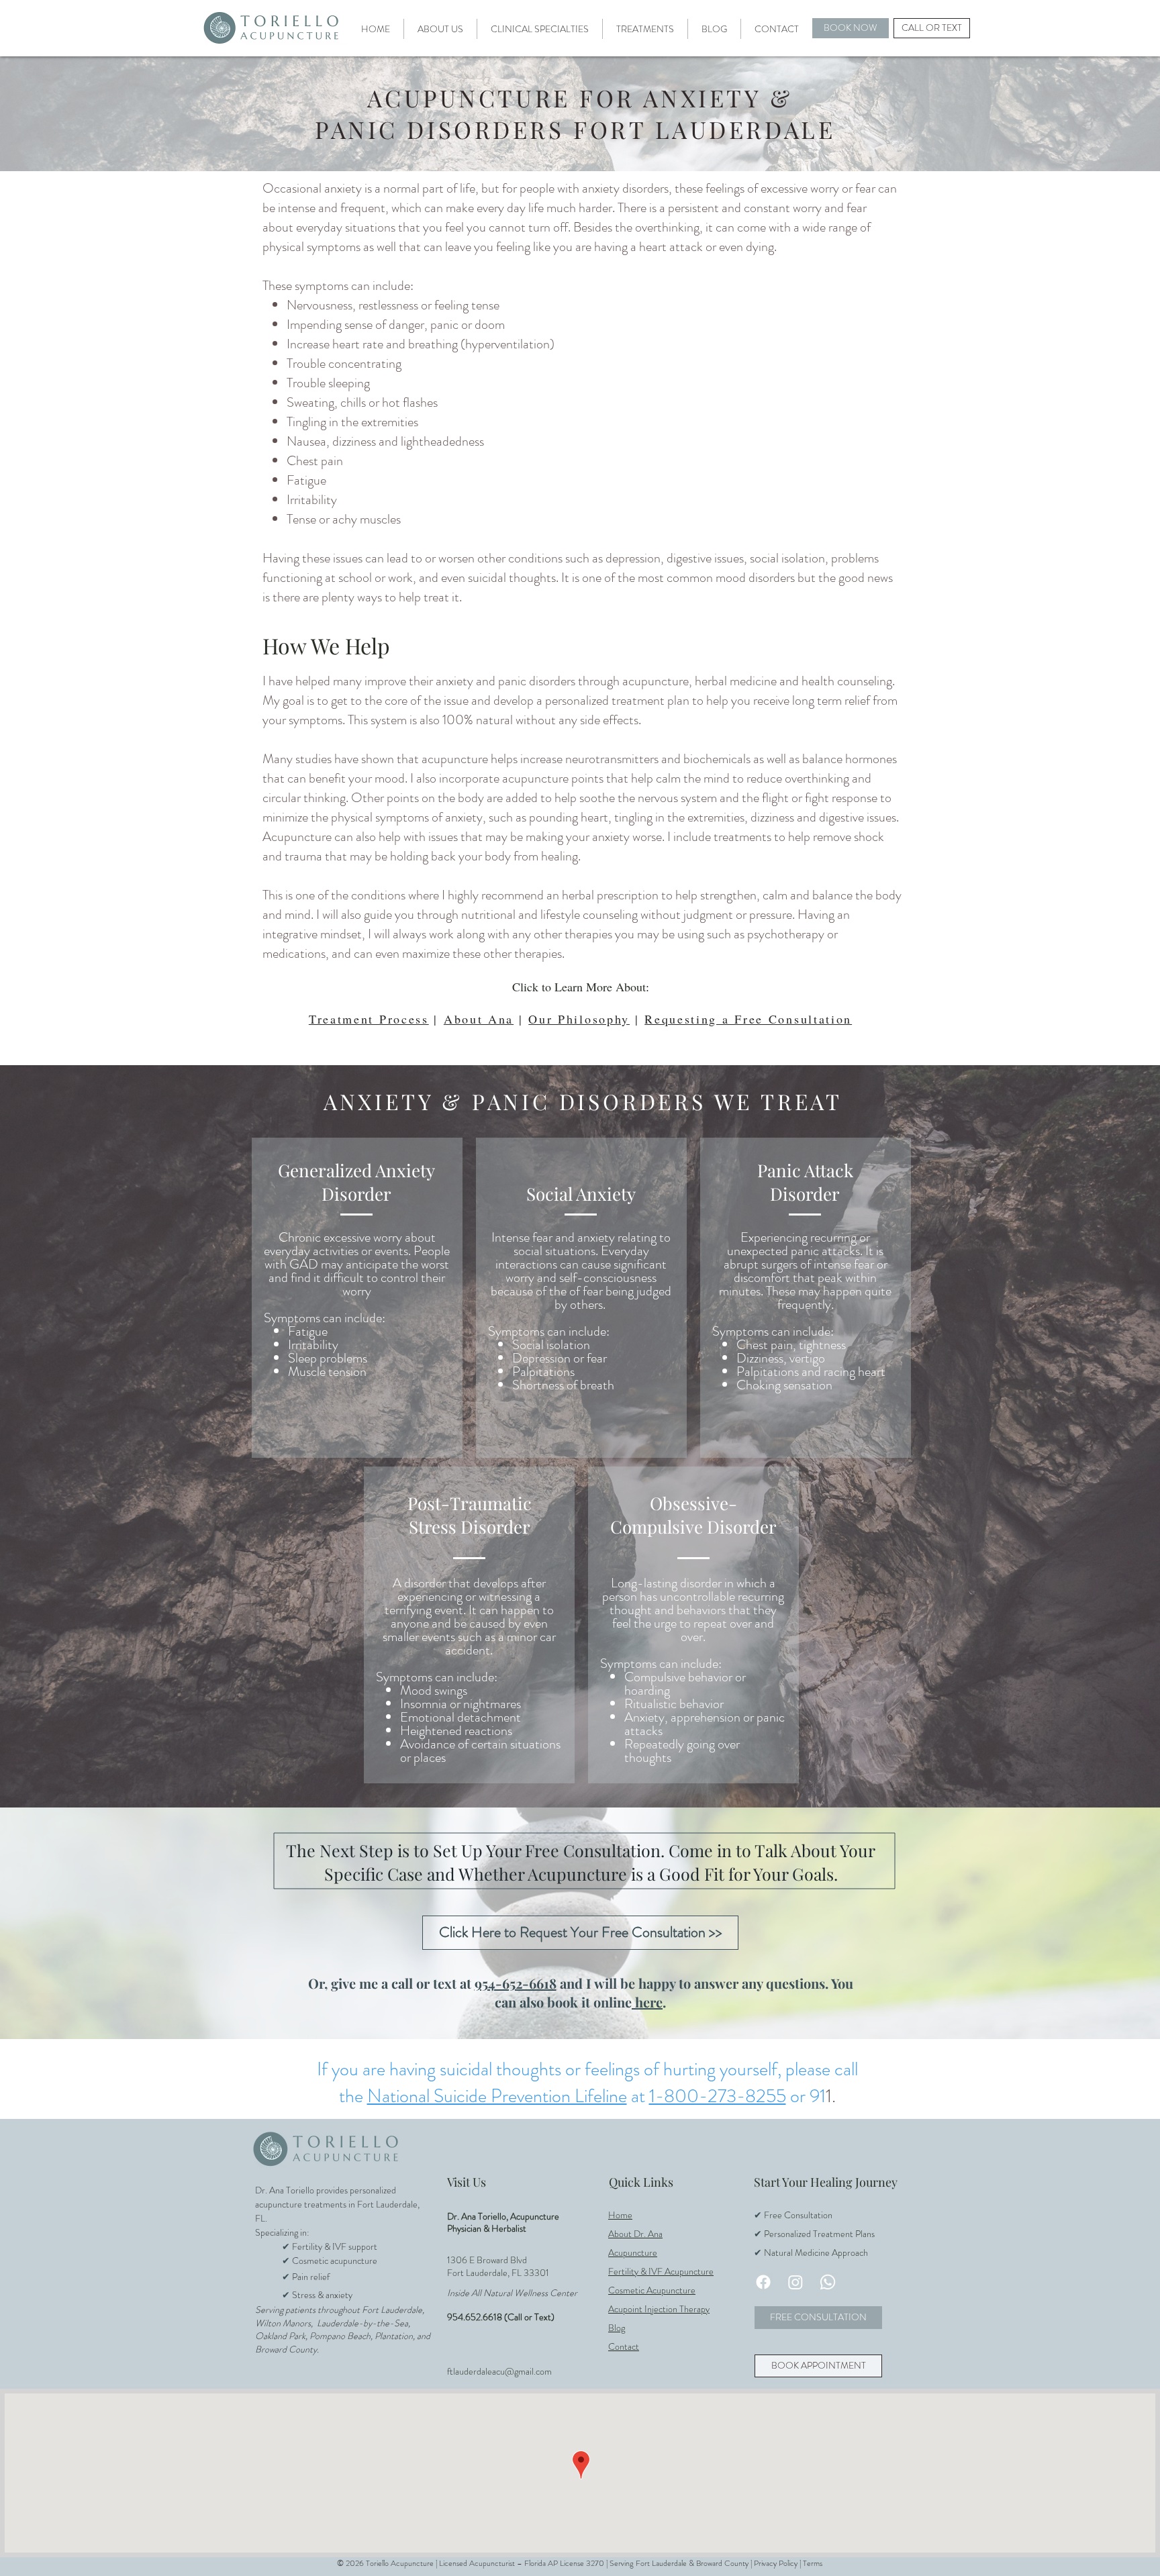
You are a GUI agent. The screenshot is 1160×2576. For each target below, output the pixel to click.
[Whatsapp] (828, 2282)
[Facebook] (763, 2282)
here (647, 2002)
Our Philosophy (579, 1019)
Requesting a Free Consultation (748, 1019)
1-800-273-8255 (718, 2096)
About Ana (479, 1019)
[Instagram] (795, 2282)
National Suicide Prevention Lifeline (497, 2096)
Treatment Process (369, 1019)
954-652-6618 (516, 1983)
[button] (440, 29)
